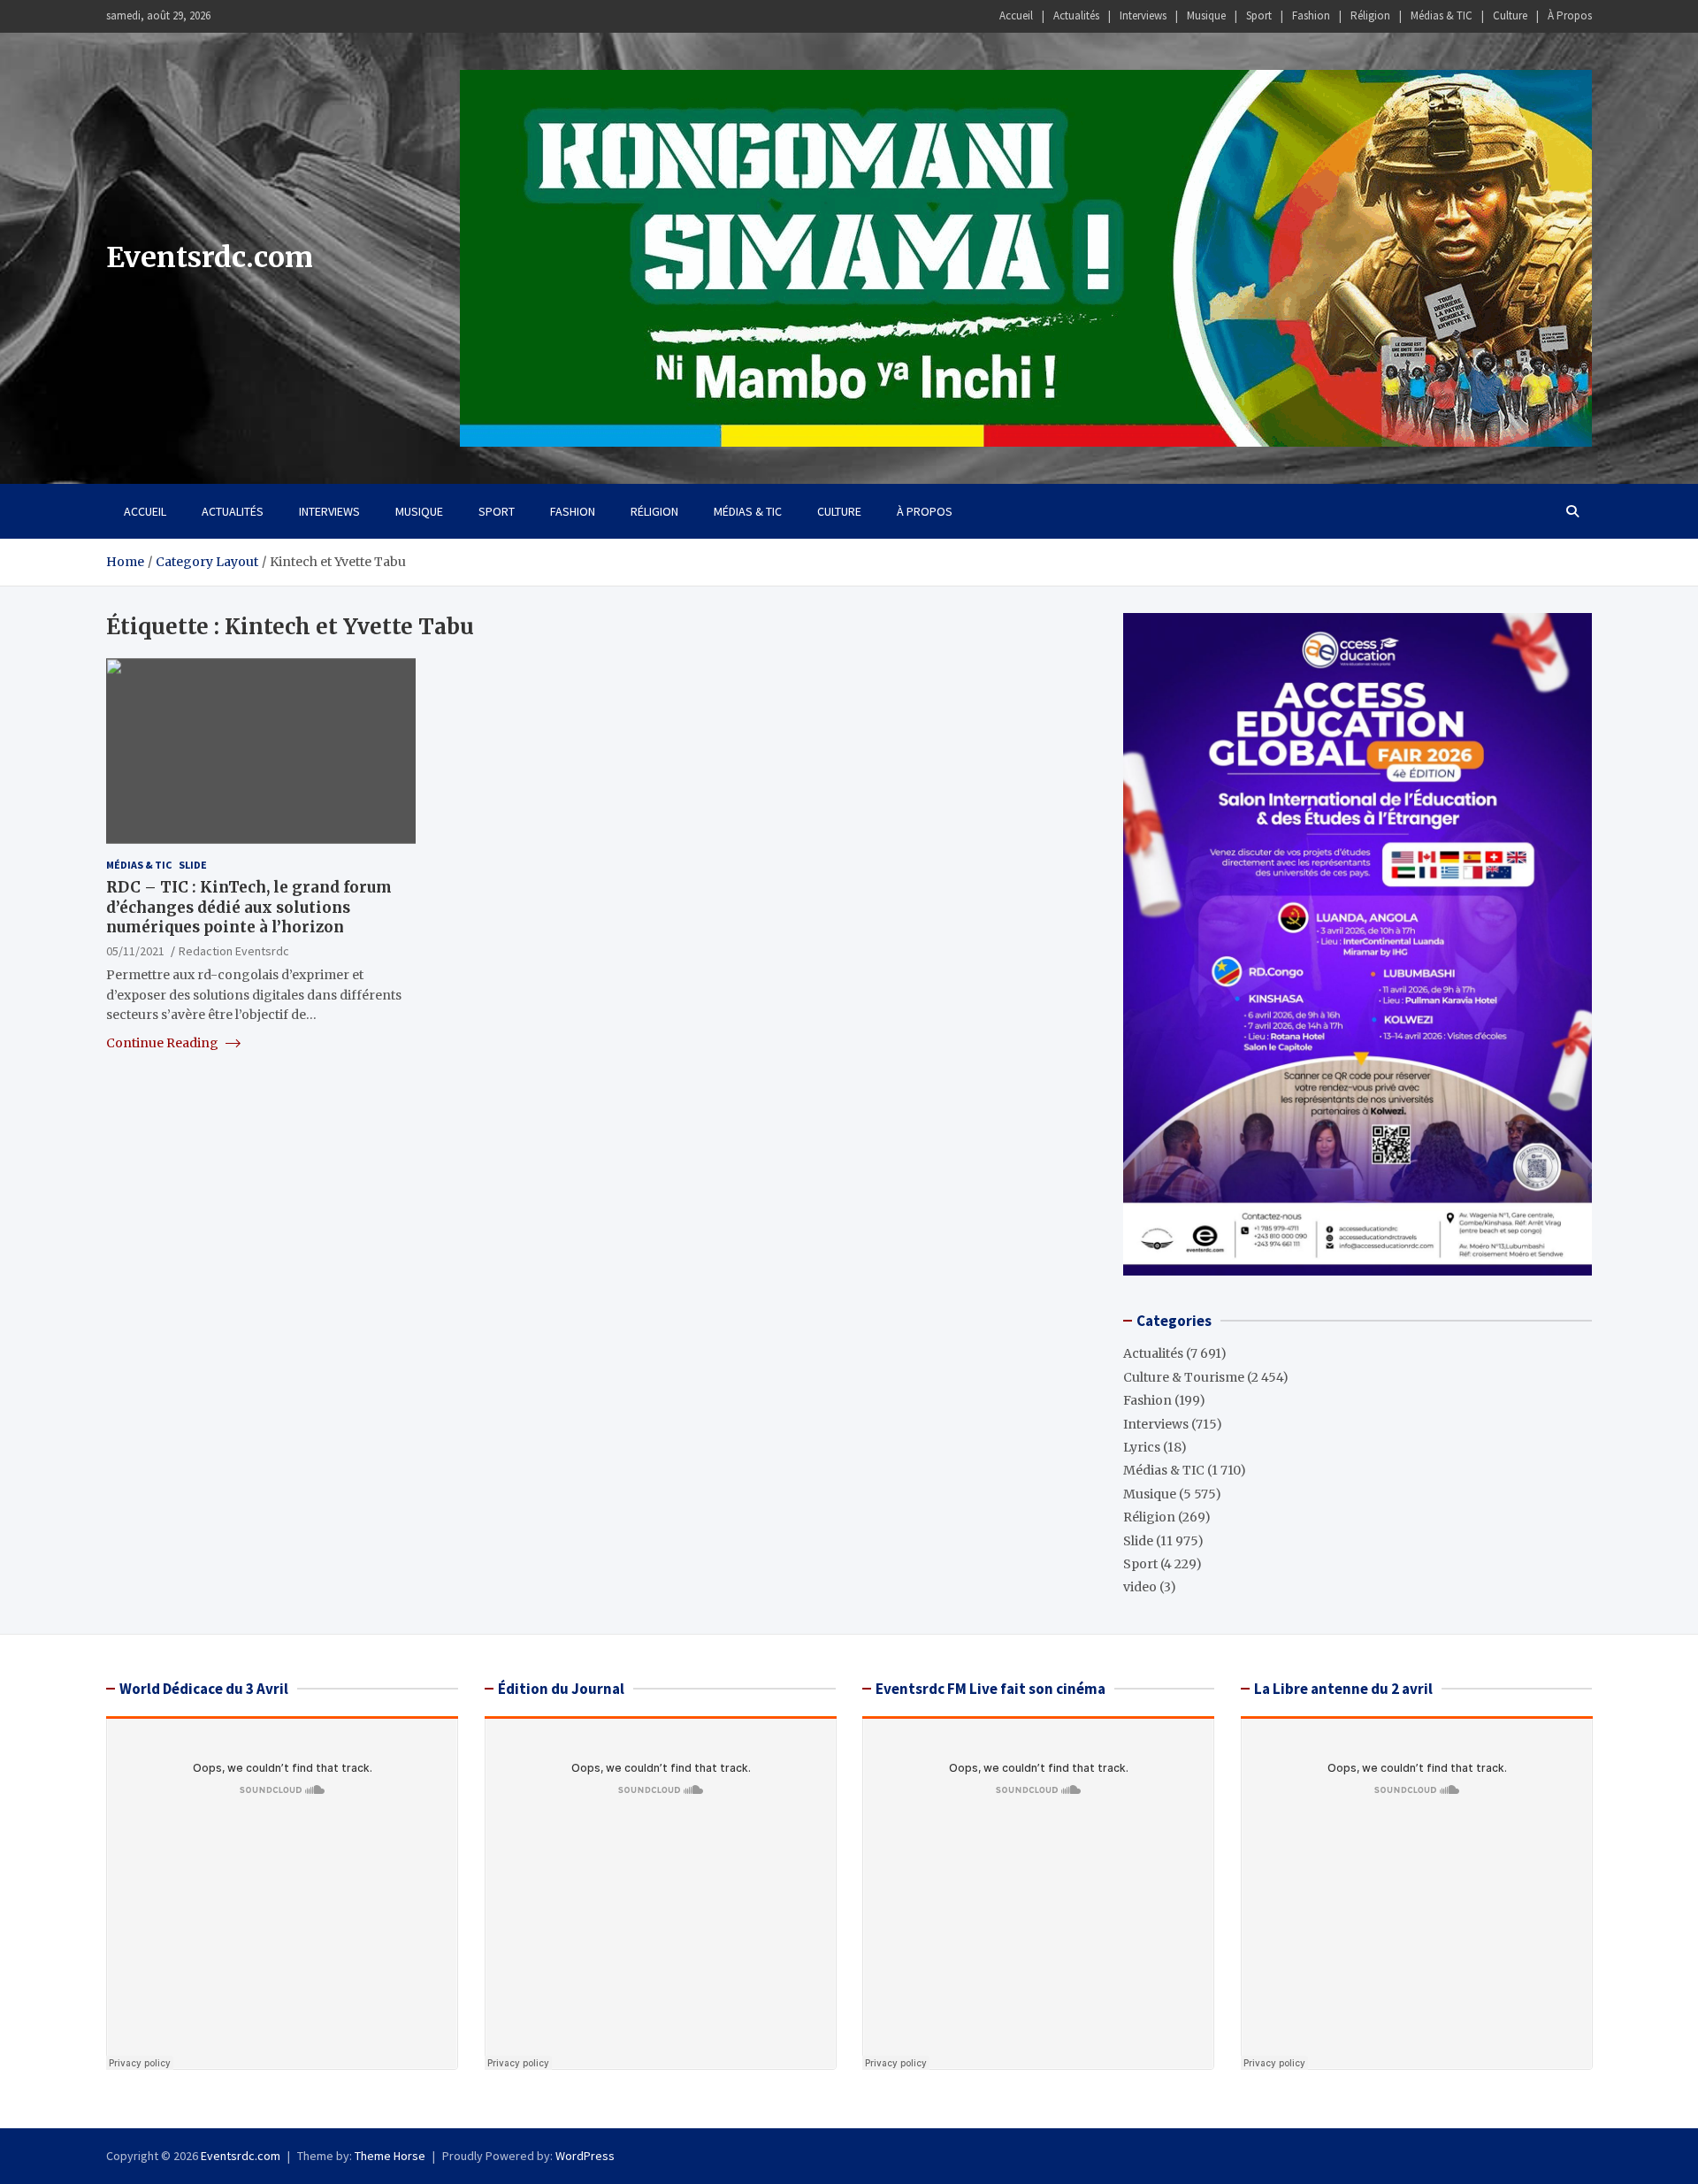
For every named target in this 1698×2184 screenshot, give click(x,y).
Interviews (1143, 15)
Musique (1206, 15)
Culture (1510, 15)
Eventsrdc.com (210, 257)
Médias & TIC (1442, 15)
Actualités (1076, 15)
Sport (1259, 15)
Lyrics (1142, 1447)
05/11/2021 (135, 950)
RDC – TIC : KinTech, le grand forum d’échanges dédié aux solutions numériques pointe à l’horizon (249, 907)
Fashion (1311, 15)
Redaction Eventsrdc (234, 950)
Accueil (1016, 15)
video (1140, 1587)
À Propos (1570, 15)
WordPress (585, 2156)
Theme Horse (390, 2156)
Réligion (1370, 15)
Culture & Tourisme (1184, 1377)
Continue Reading (164, 1043)
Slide (193, 865)
